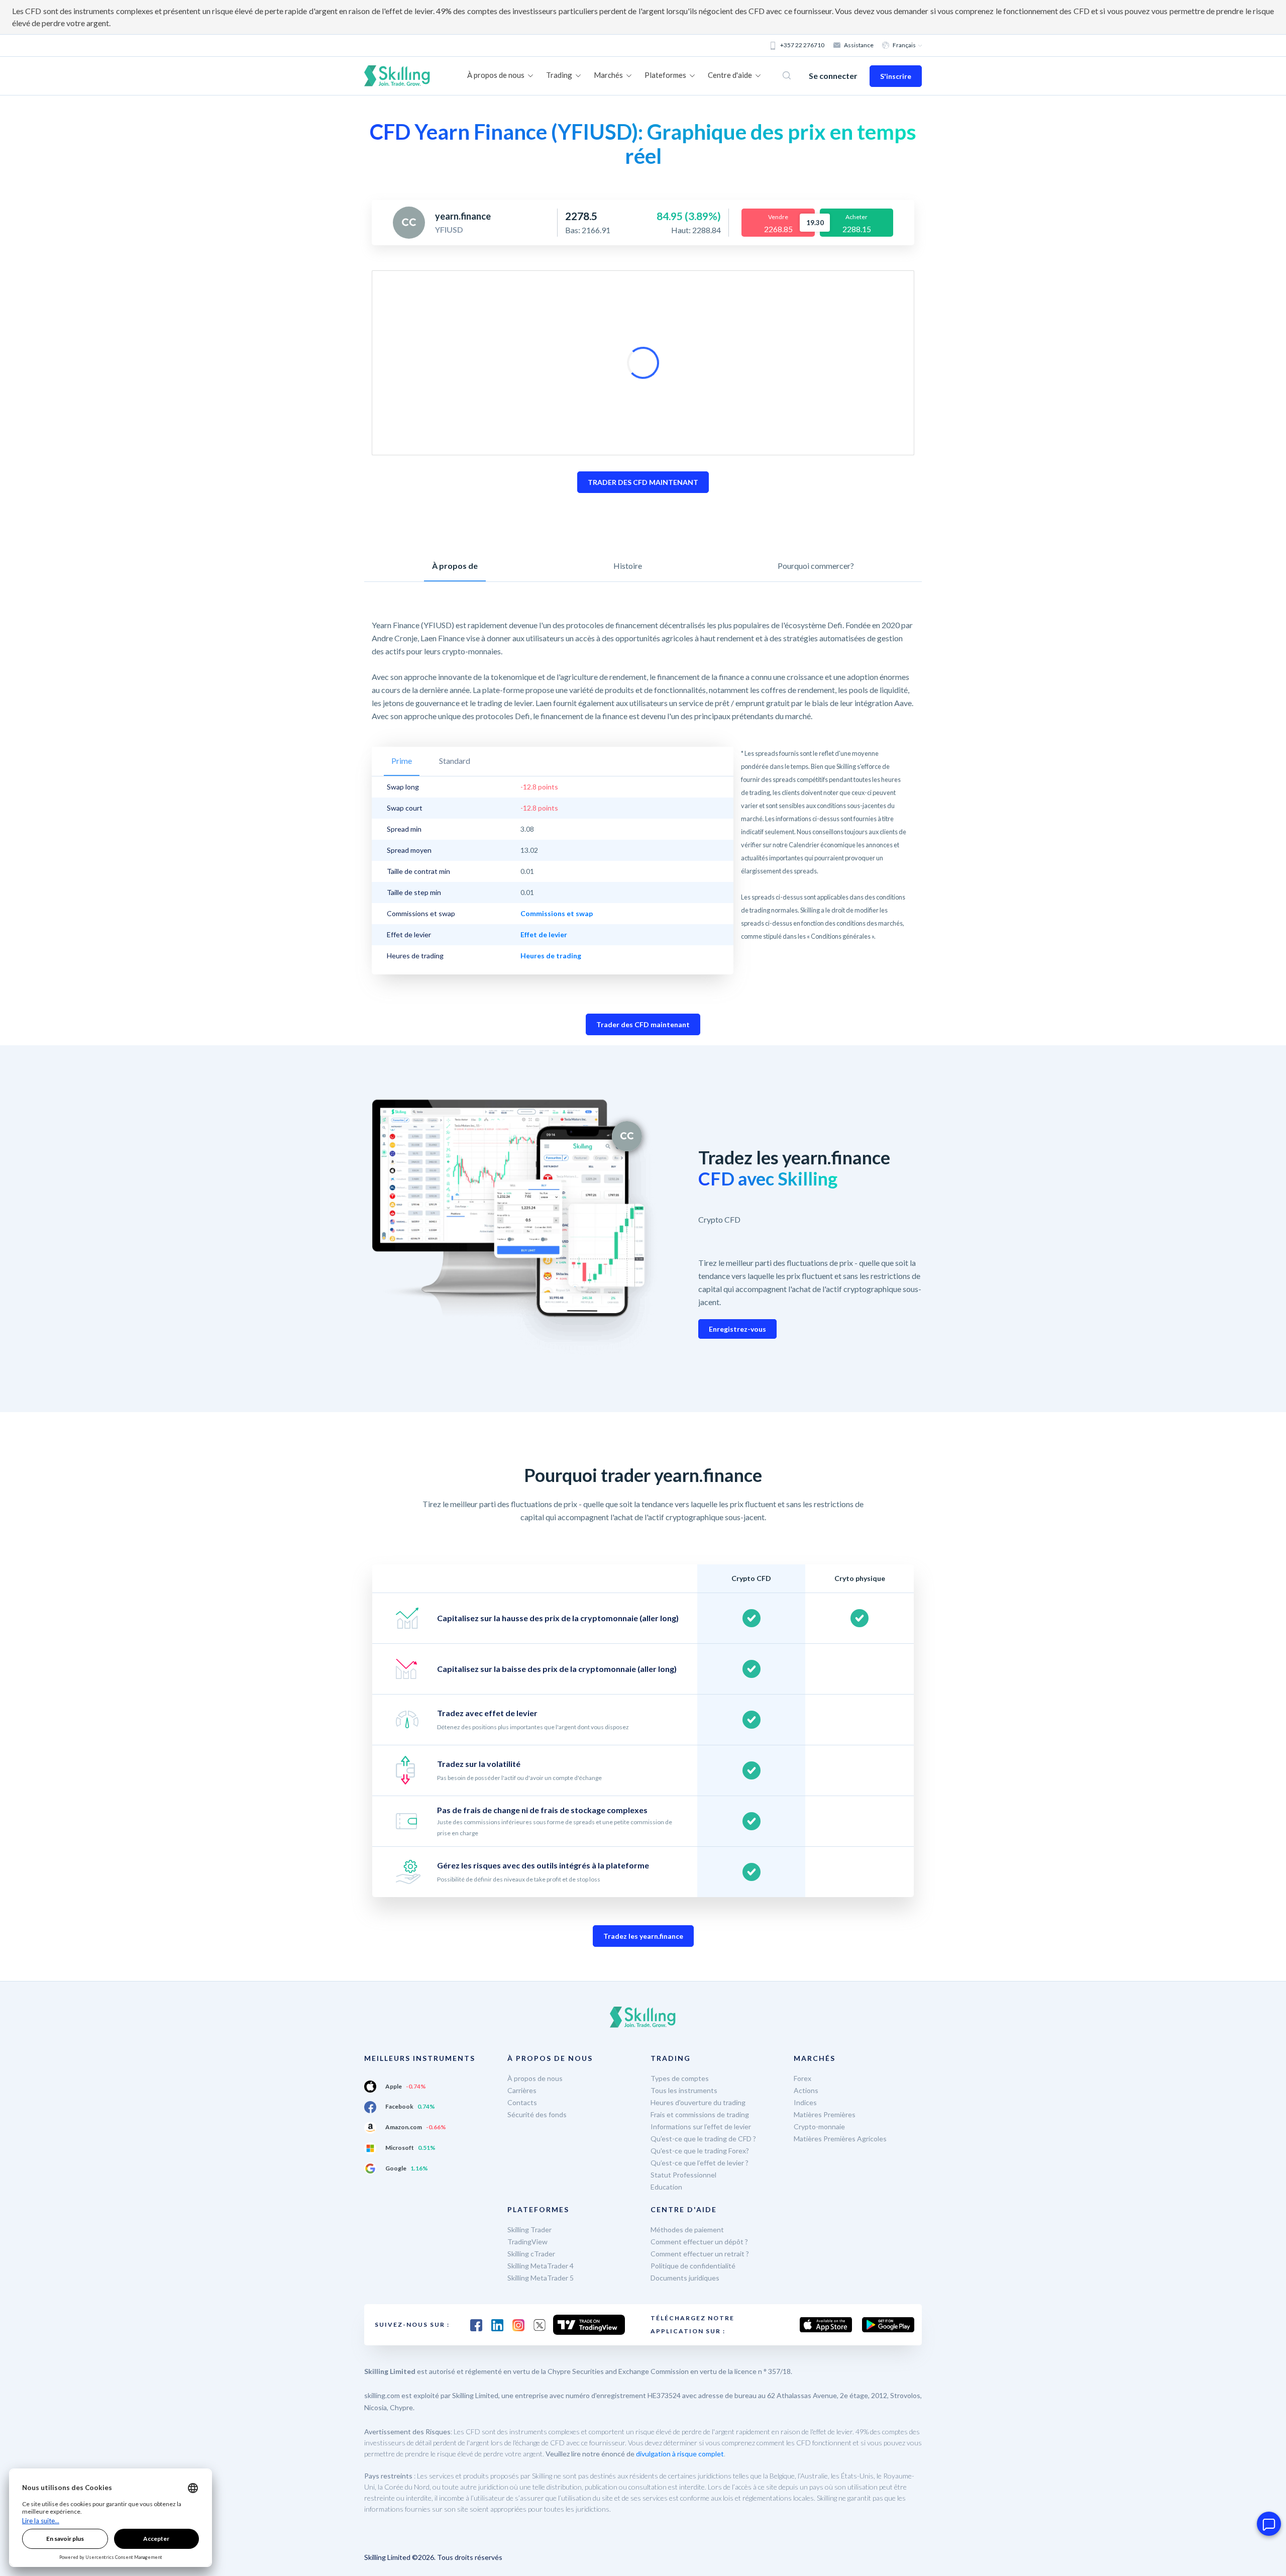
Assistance (859, 45)
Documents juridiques (685, 2278)
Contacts (522, 2102)
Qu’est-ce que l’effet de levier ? (700, 2163)
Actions (806, 2090)
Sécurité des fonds (537, 2114)
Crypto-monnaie (819, 2126)
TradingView (527, 2242)
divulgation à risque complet (680, 2454)
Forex (802, 2078)
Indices (805, 2102)
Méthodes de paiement (687, 2230)
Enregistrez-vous (737, 1329)
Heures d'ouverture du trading (698, 2102)
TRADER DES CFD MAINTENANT (643, 482)
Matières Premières (825, 2114)
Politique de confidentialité (693, 2266)
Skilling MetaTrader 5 (541, 2278)
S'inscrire (896, 76)
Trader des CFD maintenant (643, 1024)
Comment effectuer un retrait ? (700, 2254)
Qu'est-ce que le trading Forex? (700, 2151)
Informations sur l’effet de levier (701, 2126)
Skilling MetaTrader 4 (541, 2266)
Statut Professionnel (683, 2175)
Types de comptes (680, 2078)
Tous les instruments (684, 2090)
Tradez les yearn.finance (643, 1936)
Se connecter (833, 76)
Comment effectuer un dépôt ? (699, 2242)
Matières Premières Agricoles (840, 2139)
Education (666, 2187)
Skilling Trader (529, 2230)
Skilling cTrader (531, 2254)
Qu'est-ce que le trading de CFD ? (703, 2139)
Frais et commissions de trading (700, 2114)
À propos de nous (535, 2078)
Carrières (522, 2090)
